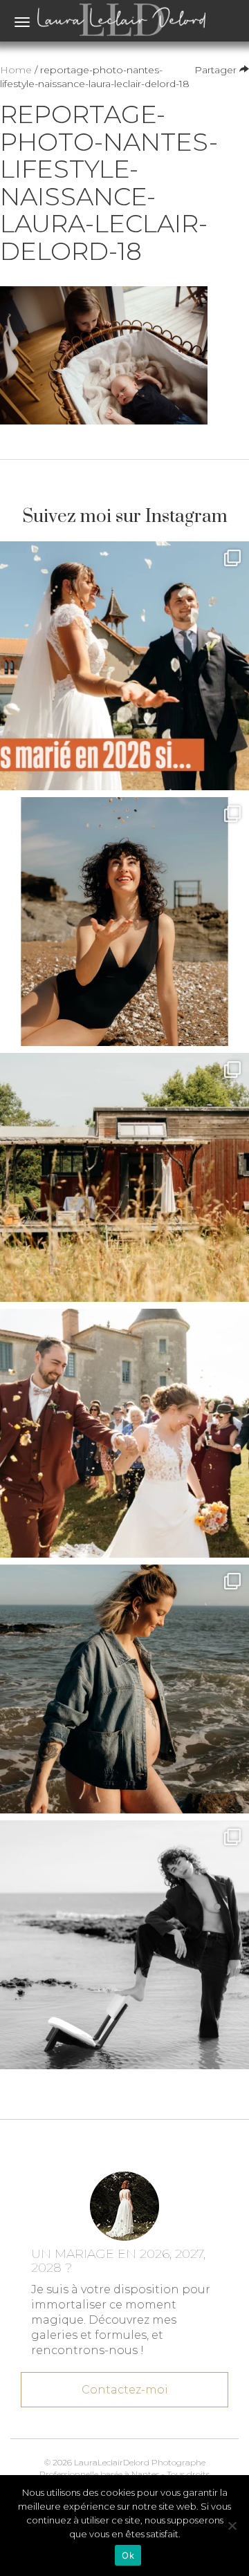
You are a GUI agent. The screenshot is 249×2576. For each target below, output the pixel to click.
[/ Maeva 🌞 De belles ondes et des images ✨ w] (124, 922)
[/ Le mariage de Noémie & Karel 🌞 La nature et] (124, 1177)
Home (16, 70)
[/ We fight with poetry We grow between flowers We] (124, 1945)
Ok (128, 2555)
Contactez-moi (125, 2390)
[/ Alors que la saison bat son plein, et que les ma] (124, 666)
